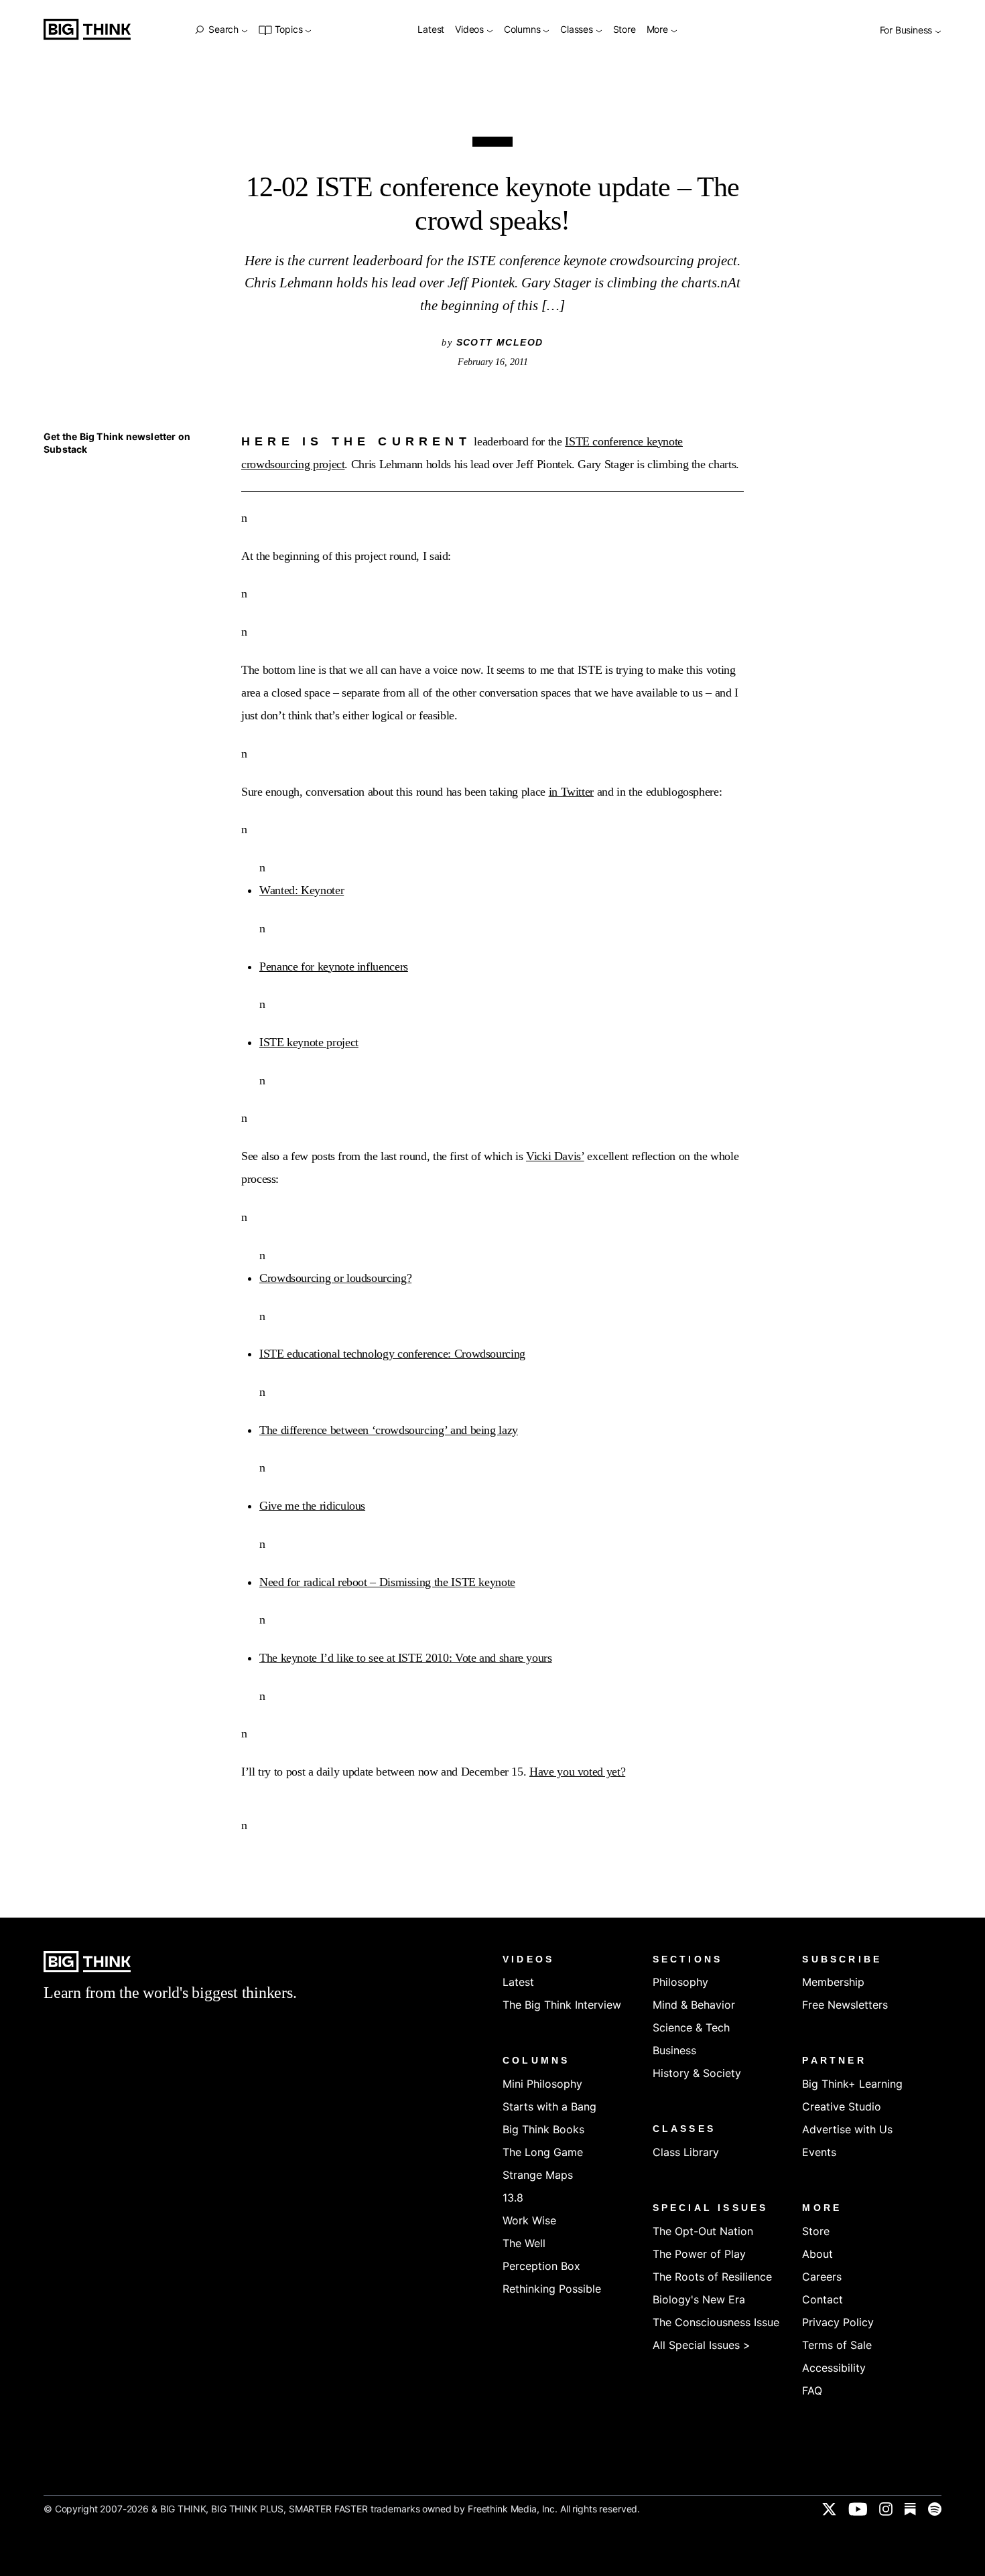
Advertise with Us (847, 2129)
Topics (288, 30)
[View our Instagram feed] (886, 2509)
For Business (907, 30)
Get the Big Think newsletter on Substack (117, 443)
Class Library (686, 2152)
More (659, 30)
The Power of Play (699, 2254)
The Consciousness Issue (716, 2322)
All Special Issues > (702, 2345)
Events (819, 2152)
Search (223, 29)
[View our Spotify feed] (935, 2509)
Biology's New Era (699, 2299)
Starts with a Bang (549, 2106)
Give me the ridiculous (312, 1506)
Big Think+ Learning (852, 2084)
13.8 (513, 2198)
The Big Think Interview (562, 2005)
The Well (524, 2243)
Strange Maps (538, 2175)
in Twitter (571, 792)
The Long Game (543, 2152)
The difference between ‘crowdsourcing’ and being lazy (389, 1430)
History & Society (697, 2073)
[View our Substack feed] (910, 2509)
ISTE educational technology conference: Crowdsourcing (392, 1354)
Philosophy (680, 1982)
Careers (822, 2277)
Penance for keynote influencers (334, 967)
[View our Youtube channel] (858, 2509)
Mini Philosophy (542, 2084)
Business (674, 2050)
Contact (823, 2299)
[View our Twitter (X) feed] (829, 2509)
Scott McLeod (500, 342)
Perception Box (541, 2266)
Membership (833, 1982)
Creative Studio (842, 2106)
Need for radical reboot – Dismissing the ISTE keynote (387, 1582)
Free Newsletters (845, 2005)
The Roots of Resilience (712, 2277)
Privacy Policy (838, 2322)
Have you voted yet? (577, 1772)
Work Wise (529, 2220)
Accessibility (834, 2368)
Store (625, 30)
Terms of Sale (837, 2345)
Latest (431, 30)
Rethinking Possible (552, 2289)
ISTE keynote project (309, 1042)
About (817, 2254)
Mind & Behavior (694, 2005)
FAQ (812, 2390)
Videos (471, 30)
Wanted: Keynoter (302, 890)
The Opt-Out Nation (703, 2231)
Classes (578, 30)
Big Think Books (543, 2129)
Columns (523, 30)
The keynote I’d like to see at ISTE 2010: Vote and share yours (406, 1658)
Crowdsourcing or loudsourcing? (335, 1278)
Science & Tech (691, 2027)
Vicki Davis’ (555, 1156)
